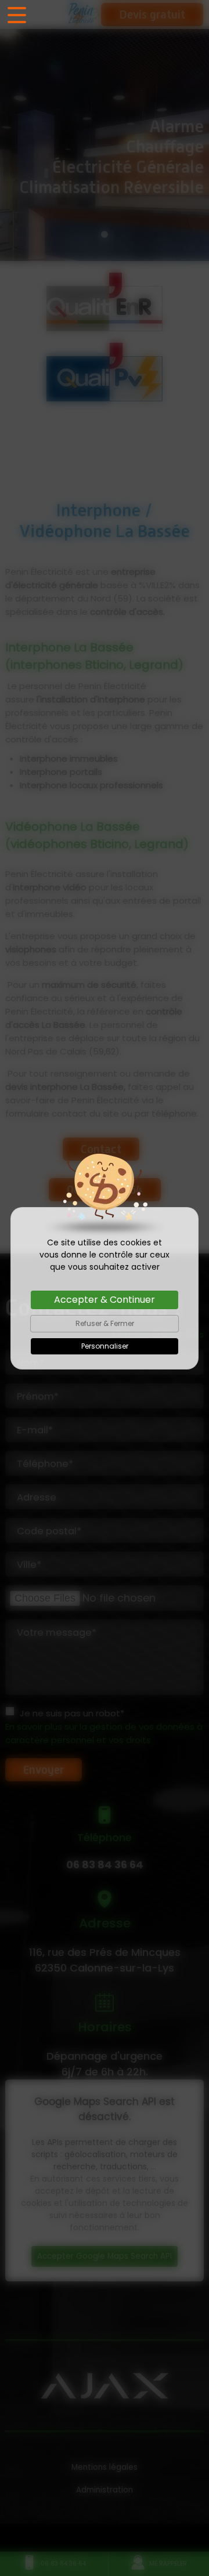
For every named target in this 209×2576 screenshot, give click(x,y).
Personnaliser (105, 1346)
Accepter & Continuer (105, 1300)
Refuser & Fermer (105, 1323)
